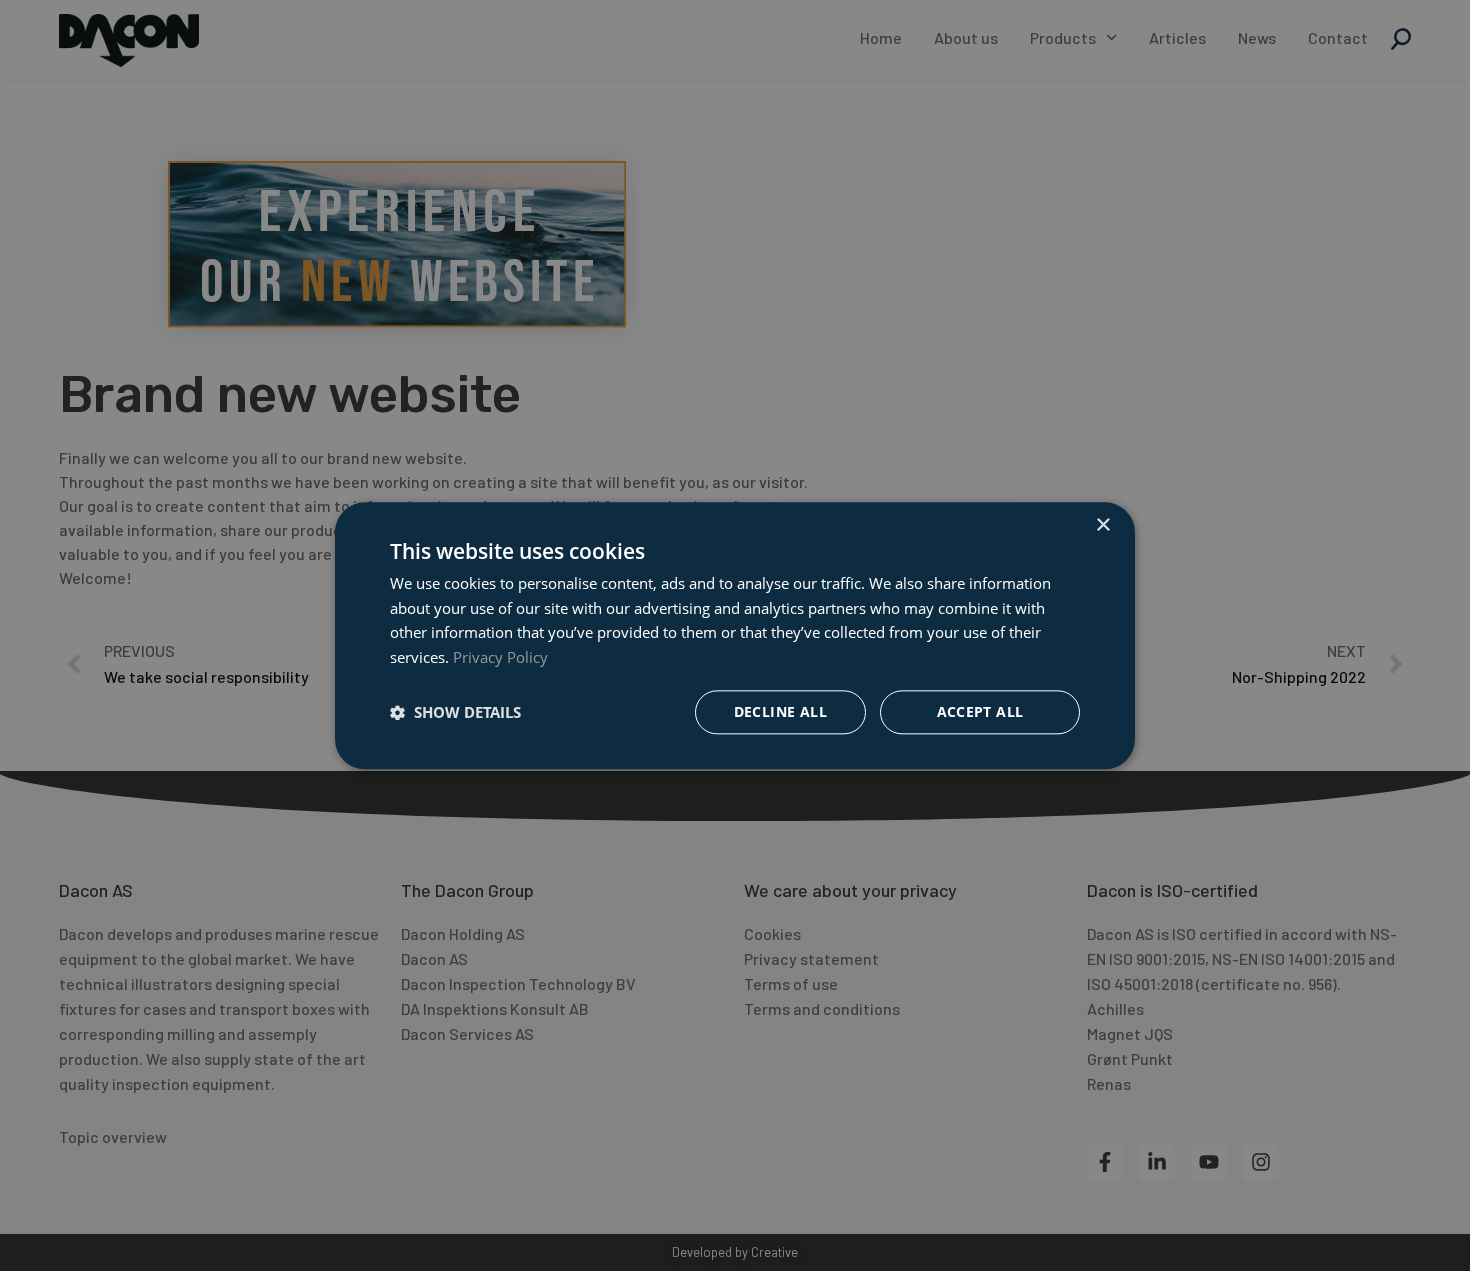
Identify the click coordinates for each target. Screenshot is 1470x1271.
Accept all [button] (980, 711)
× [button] (1102, 525)
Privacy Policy (500, 657)
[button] (455, 712)
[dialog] (735, 635)
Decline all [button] (780, 711)
